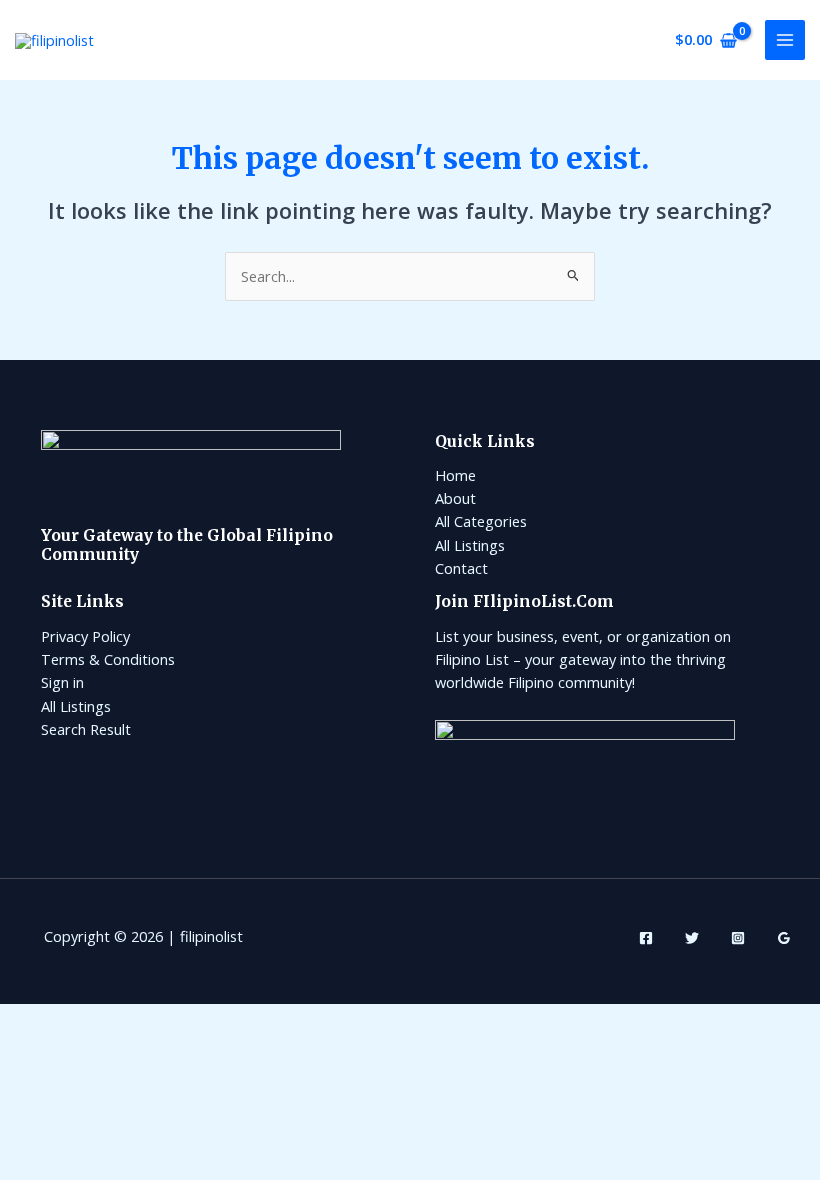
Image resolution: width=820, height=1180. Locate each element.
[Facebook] (646, 938)
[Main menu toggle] (785, 40)
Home (455, 475)
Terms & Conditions (108, 659)
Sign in (62, 682)
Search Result (86, 729)
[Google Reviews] (784, 938)
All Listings (470, 545)
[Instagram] (738, 938)
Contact (461, 568)
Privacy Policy (85, 636)
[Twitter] (692, 938)
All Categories (481, 521)
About (455, 498)
